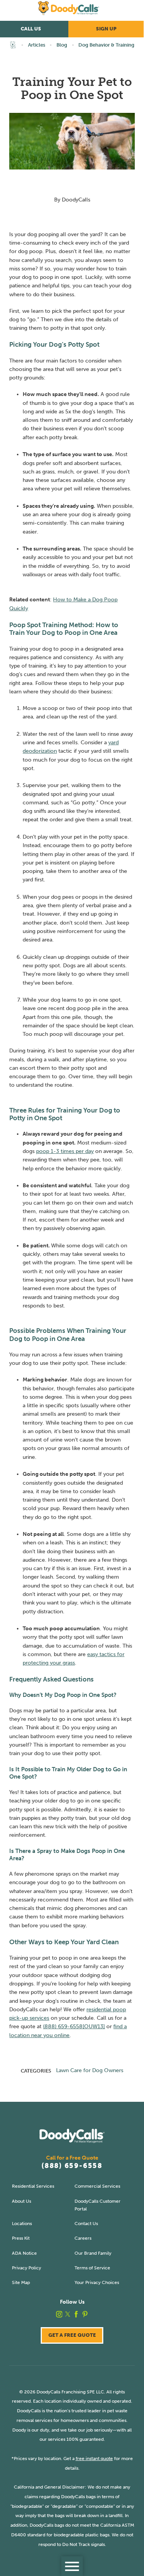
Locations (22, 2223)
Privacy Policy (26, 2268)
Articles (37, 45)
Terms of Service (92, 2268)
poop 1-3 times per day (65, 1151)
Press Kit (21, 2238)
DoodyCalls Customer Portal (98, 2205)
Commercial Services (97, 2186)
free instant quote (94, 2458)
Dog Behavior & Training (106, 45)
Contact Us (86, 2223)
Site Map (21, 2282)
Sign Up (106, 29)
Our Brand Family (93, 2253)
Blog (62, 45)
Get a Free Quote (72, 2335)
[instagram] (59, 2314)
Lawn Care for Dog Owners (90, 2070)
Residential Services (33, 2186)
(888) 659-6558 (72, 2166)
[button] (72, 2566)
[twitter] (68, 2314)
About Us (22, 2201)
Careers (83, 2238)
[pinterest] (85, 2314)
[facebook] (76, 2314)
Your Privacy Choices (97, 2282)
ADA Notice (24, 2253)
